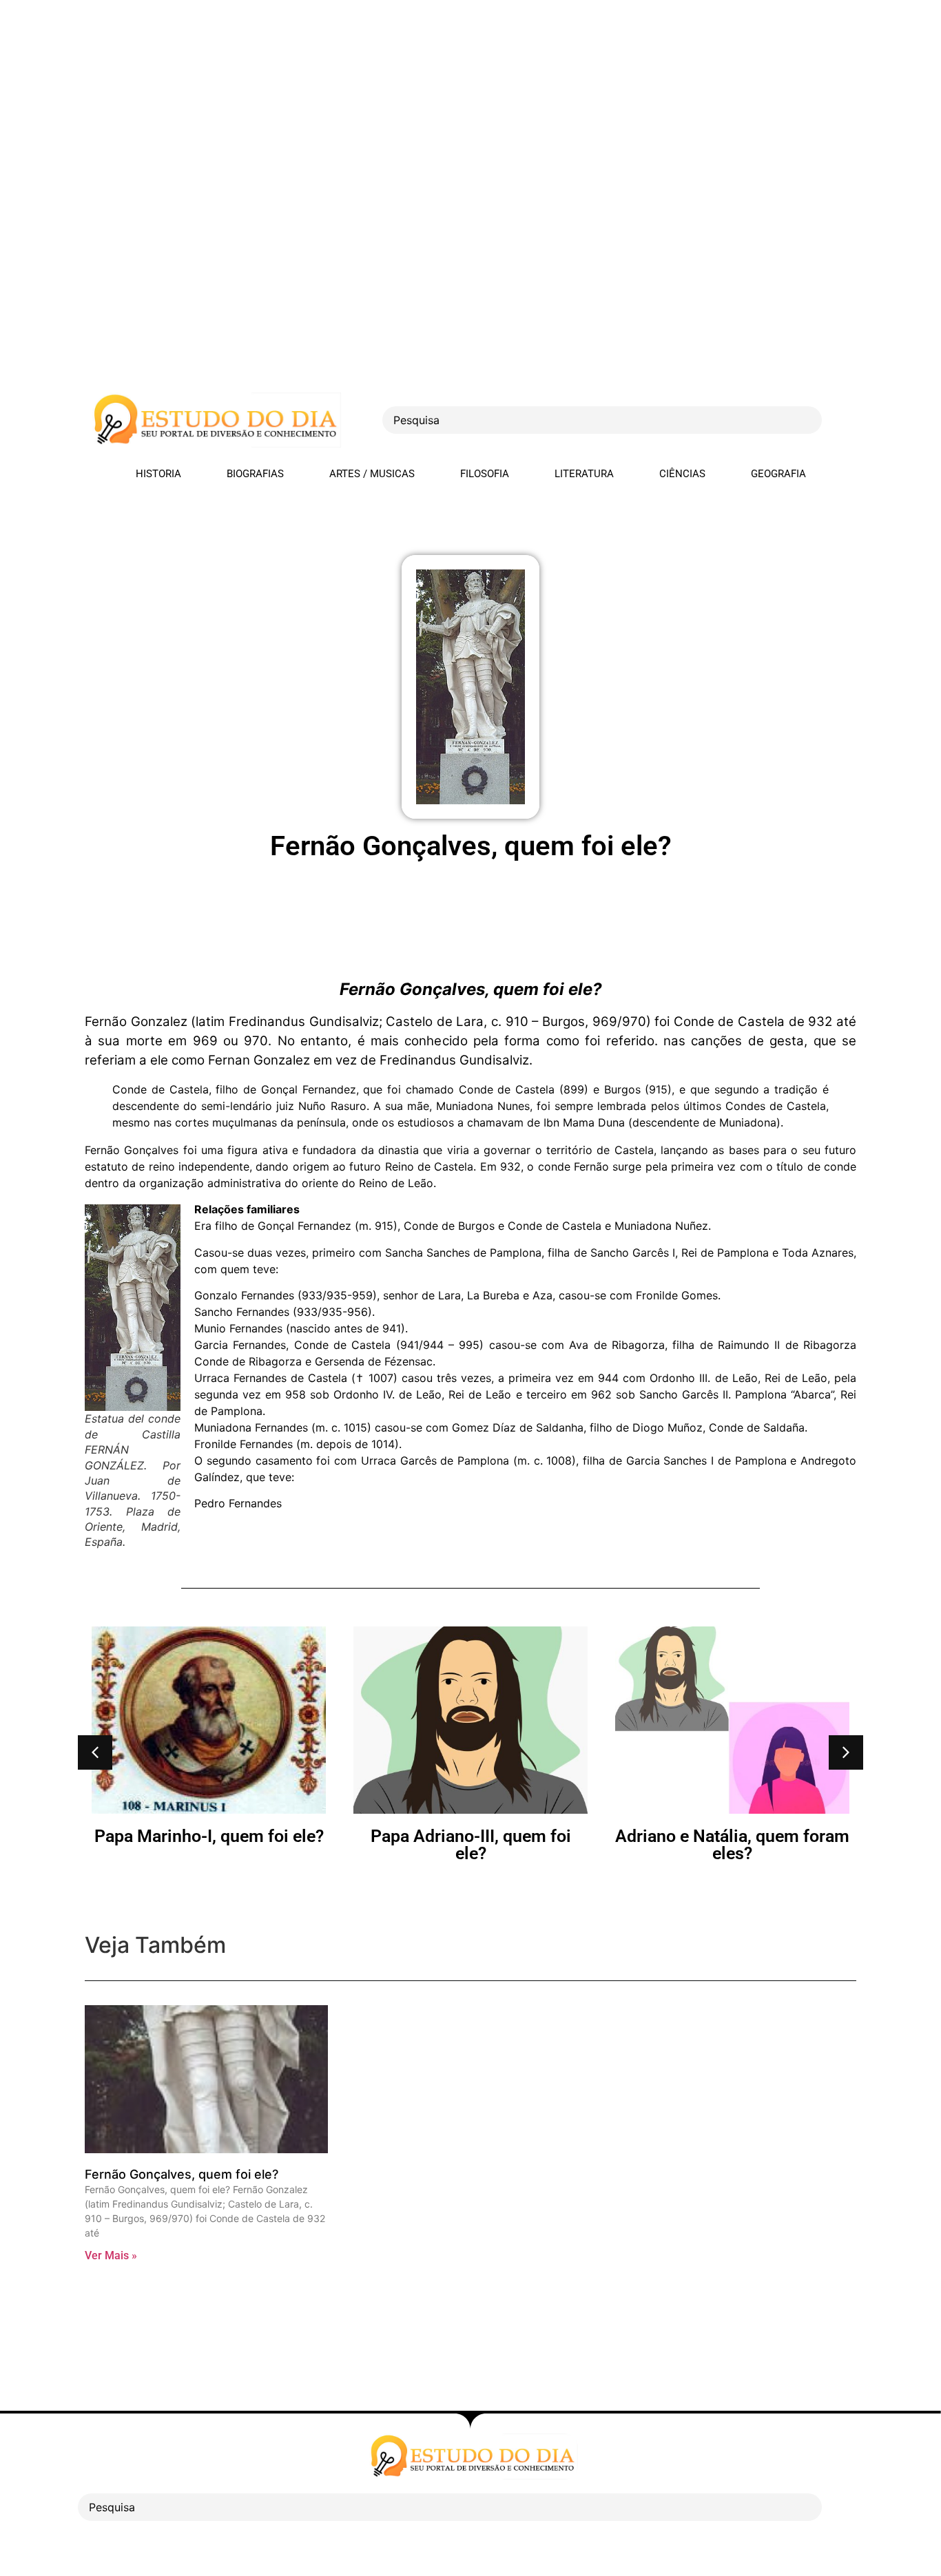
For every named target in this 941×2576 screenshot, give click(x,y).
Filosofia (485, 474)
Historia (158, 474)
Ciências (682, 474)
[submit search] (846, 420)
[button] (95, 1752)
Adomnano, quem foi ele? (829, 1836)
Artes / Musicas (372, 474)
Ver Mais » (111, 2255)
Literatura (584, 474)
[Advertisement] (413, 96)
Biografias (255, 474)
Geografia (778, 474)
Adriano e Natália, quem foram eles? (567, 1845)
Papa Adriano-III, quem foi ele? (305, 1845)
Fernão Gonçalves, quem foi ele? (182, 2174)
